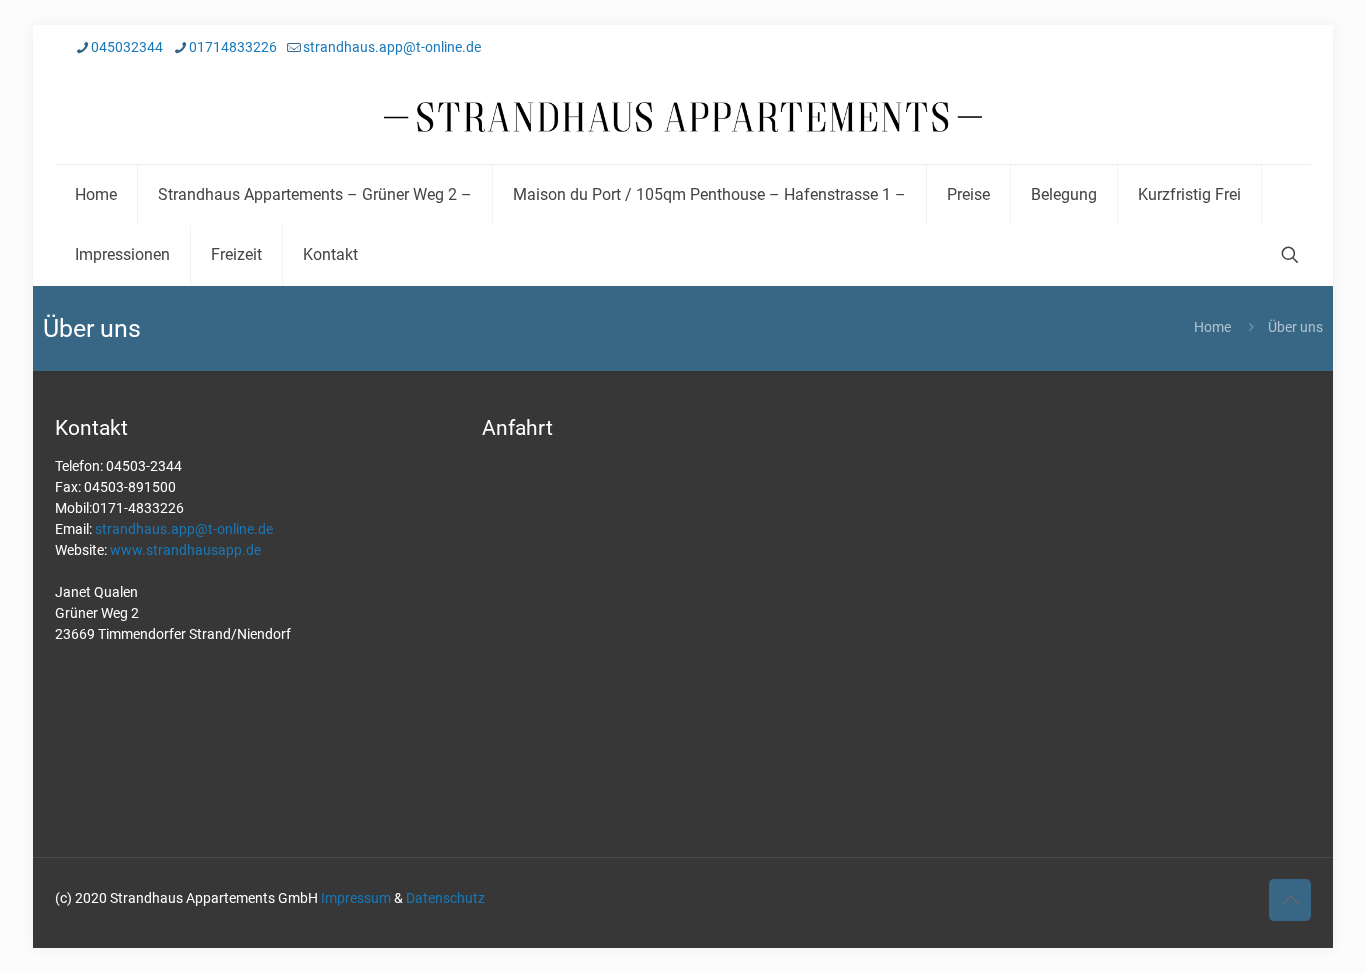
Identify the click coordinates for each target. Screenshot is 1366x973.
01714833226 (233, 47)
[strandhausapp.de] (683, 117)
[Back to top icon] (1290, 900)
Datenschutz (445, 898)
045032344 (127, 47)
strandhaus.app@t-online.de (392, 47)
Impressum (356, 898)
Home (1212, 327)
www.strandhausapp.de (185, 550)
